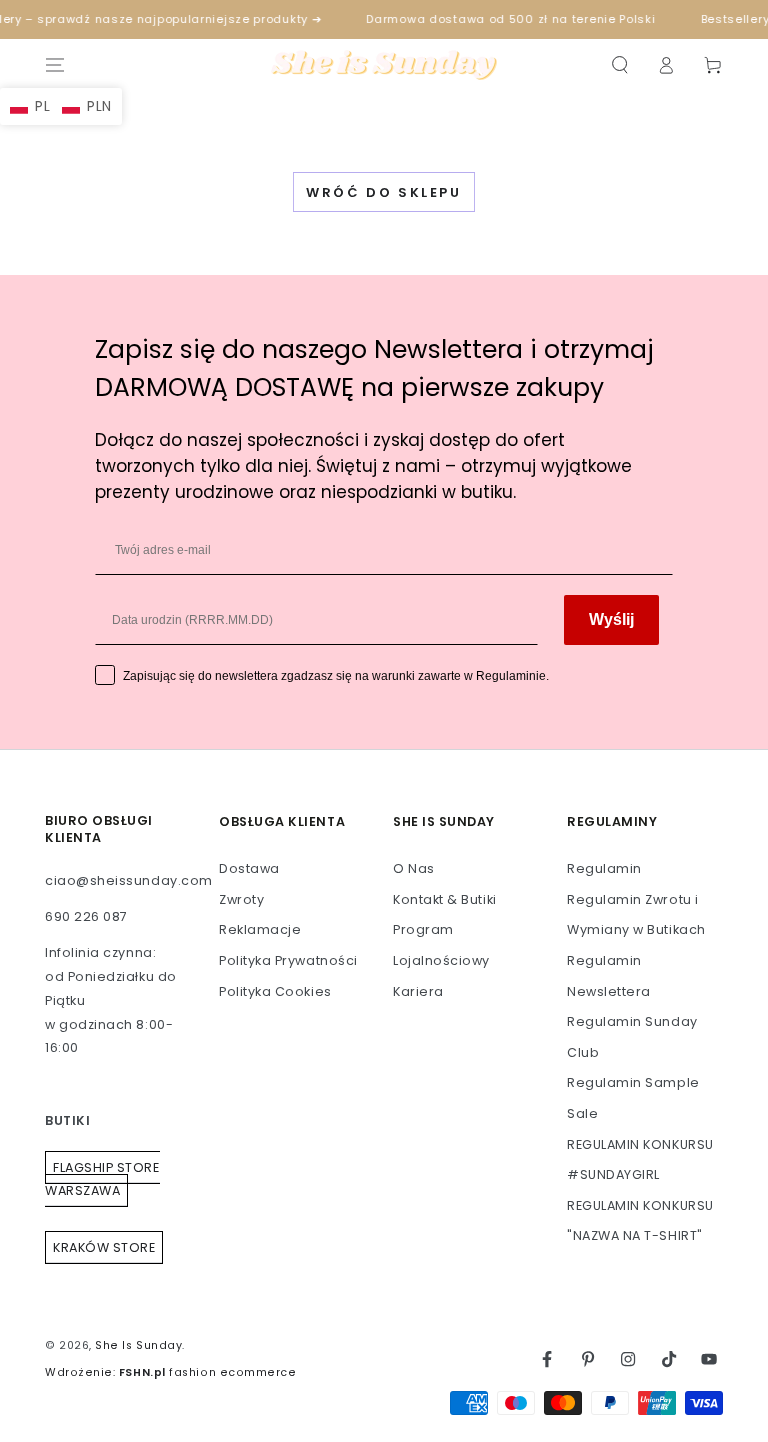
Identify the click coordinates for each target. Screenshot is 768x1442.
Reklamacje (260, 929)
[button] (619, 65)
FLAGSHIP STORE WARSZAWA (102, 1179)
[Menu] (55, 65)
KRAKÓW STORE (104, 1247)
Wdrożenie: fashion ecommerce (170, 1372)
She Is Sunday (138, 1345)
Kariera (418, 991)
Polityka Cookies (275, 991)
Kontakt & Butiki (445, 899)
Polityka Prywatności (288, 960)
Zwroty (241, 899)
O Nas (414, 868)
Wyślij (611, 619)
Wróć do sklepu (383, 192)
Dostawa (249, 868)
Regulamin (604, 868)
